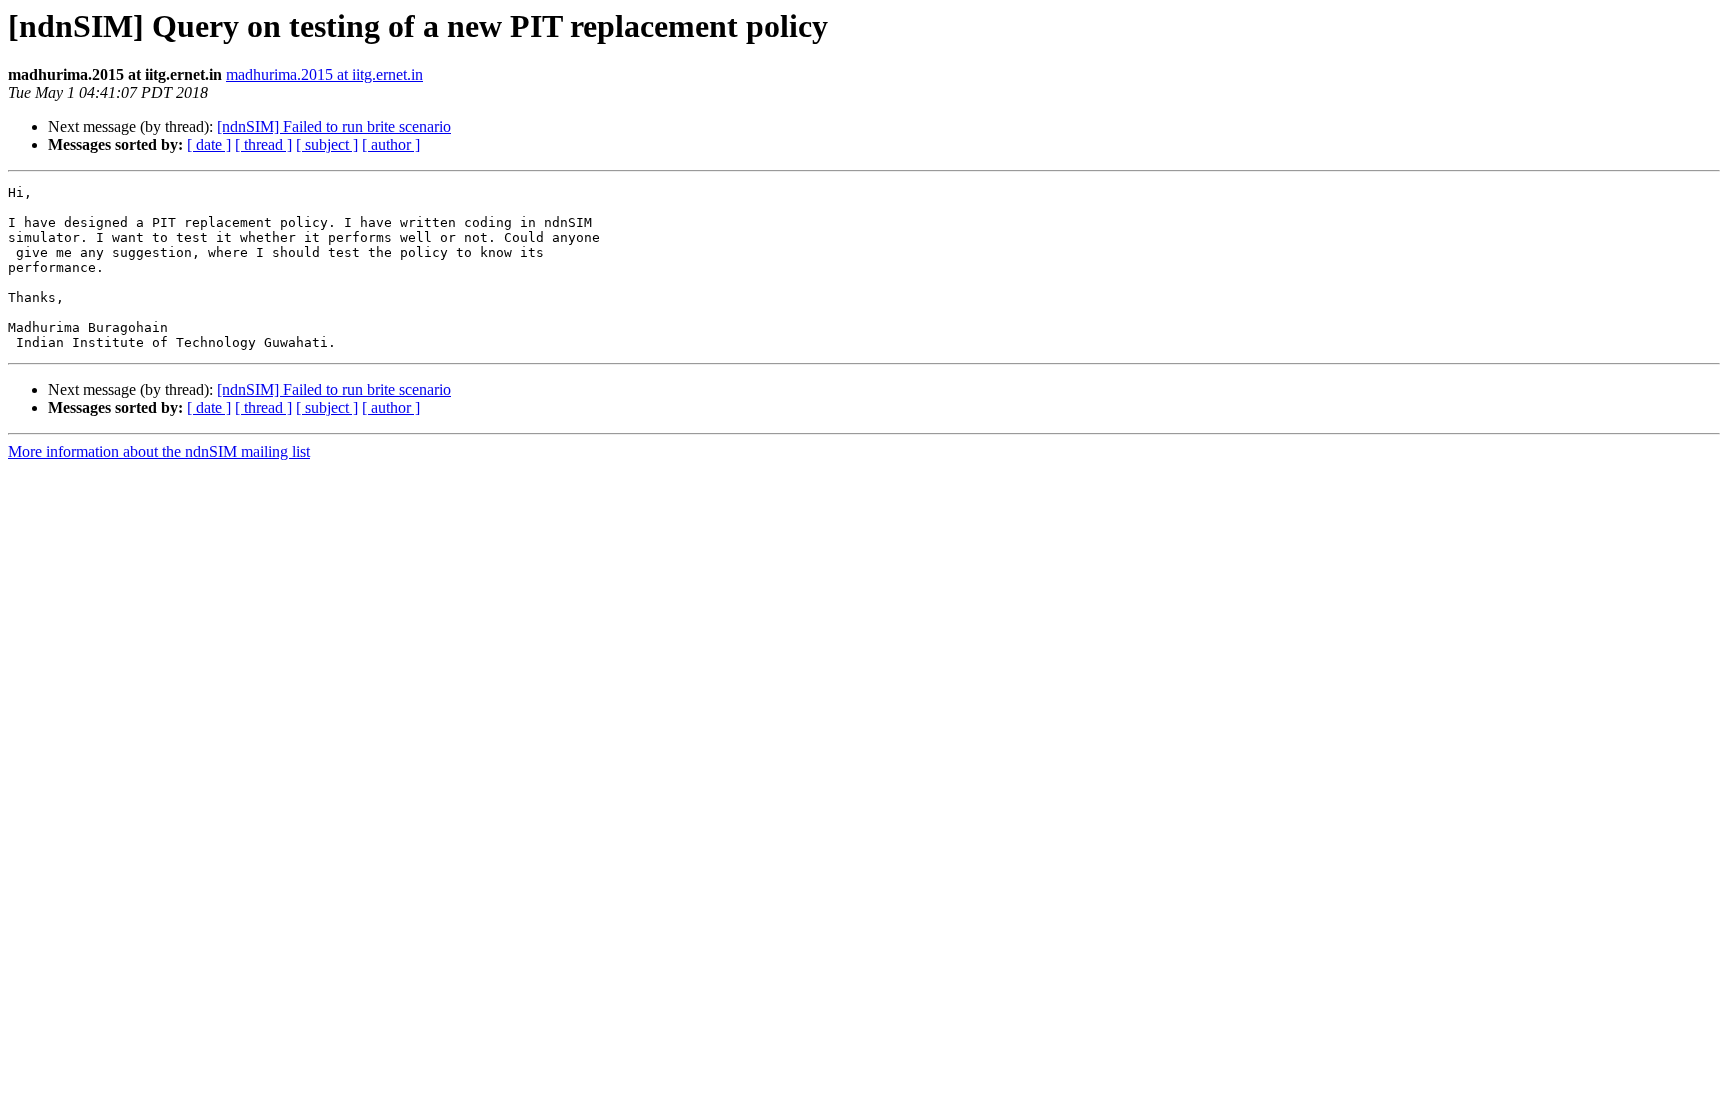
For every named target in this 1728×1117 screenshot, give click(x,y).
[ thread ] (263, 144)
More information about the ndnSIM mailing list (159, 451)
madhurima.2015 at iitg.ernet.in (324, 74)
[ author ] (391, 144)
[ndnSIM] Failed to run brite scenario (334, 126)
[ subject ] (327, 144)
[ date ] (209, 144)
